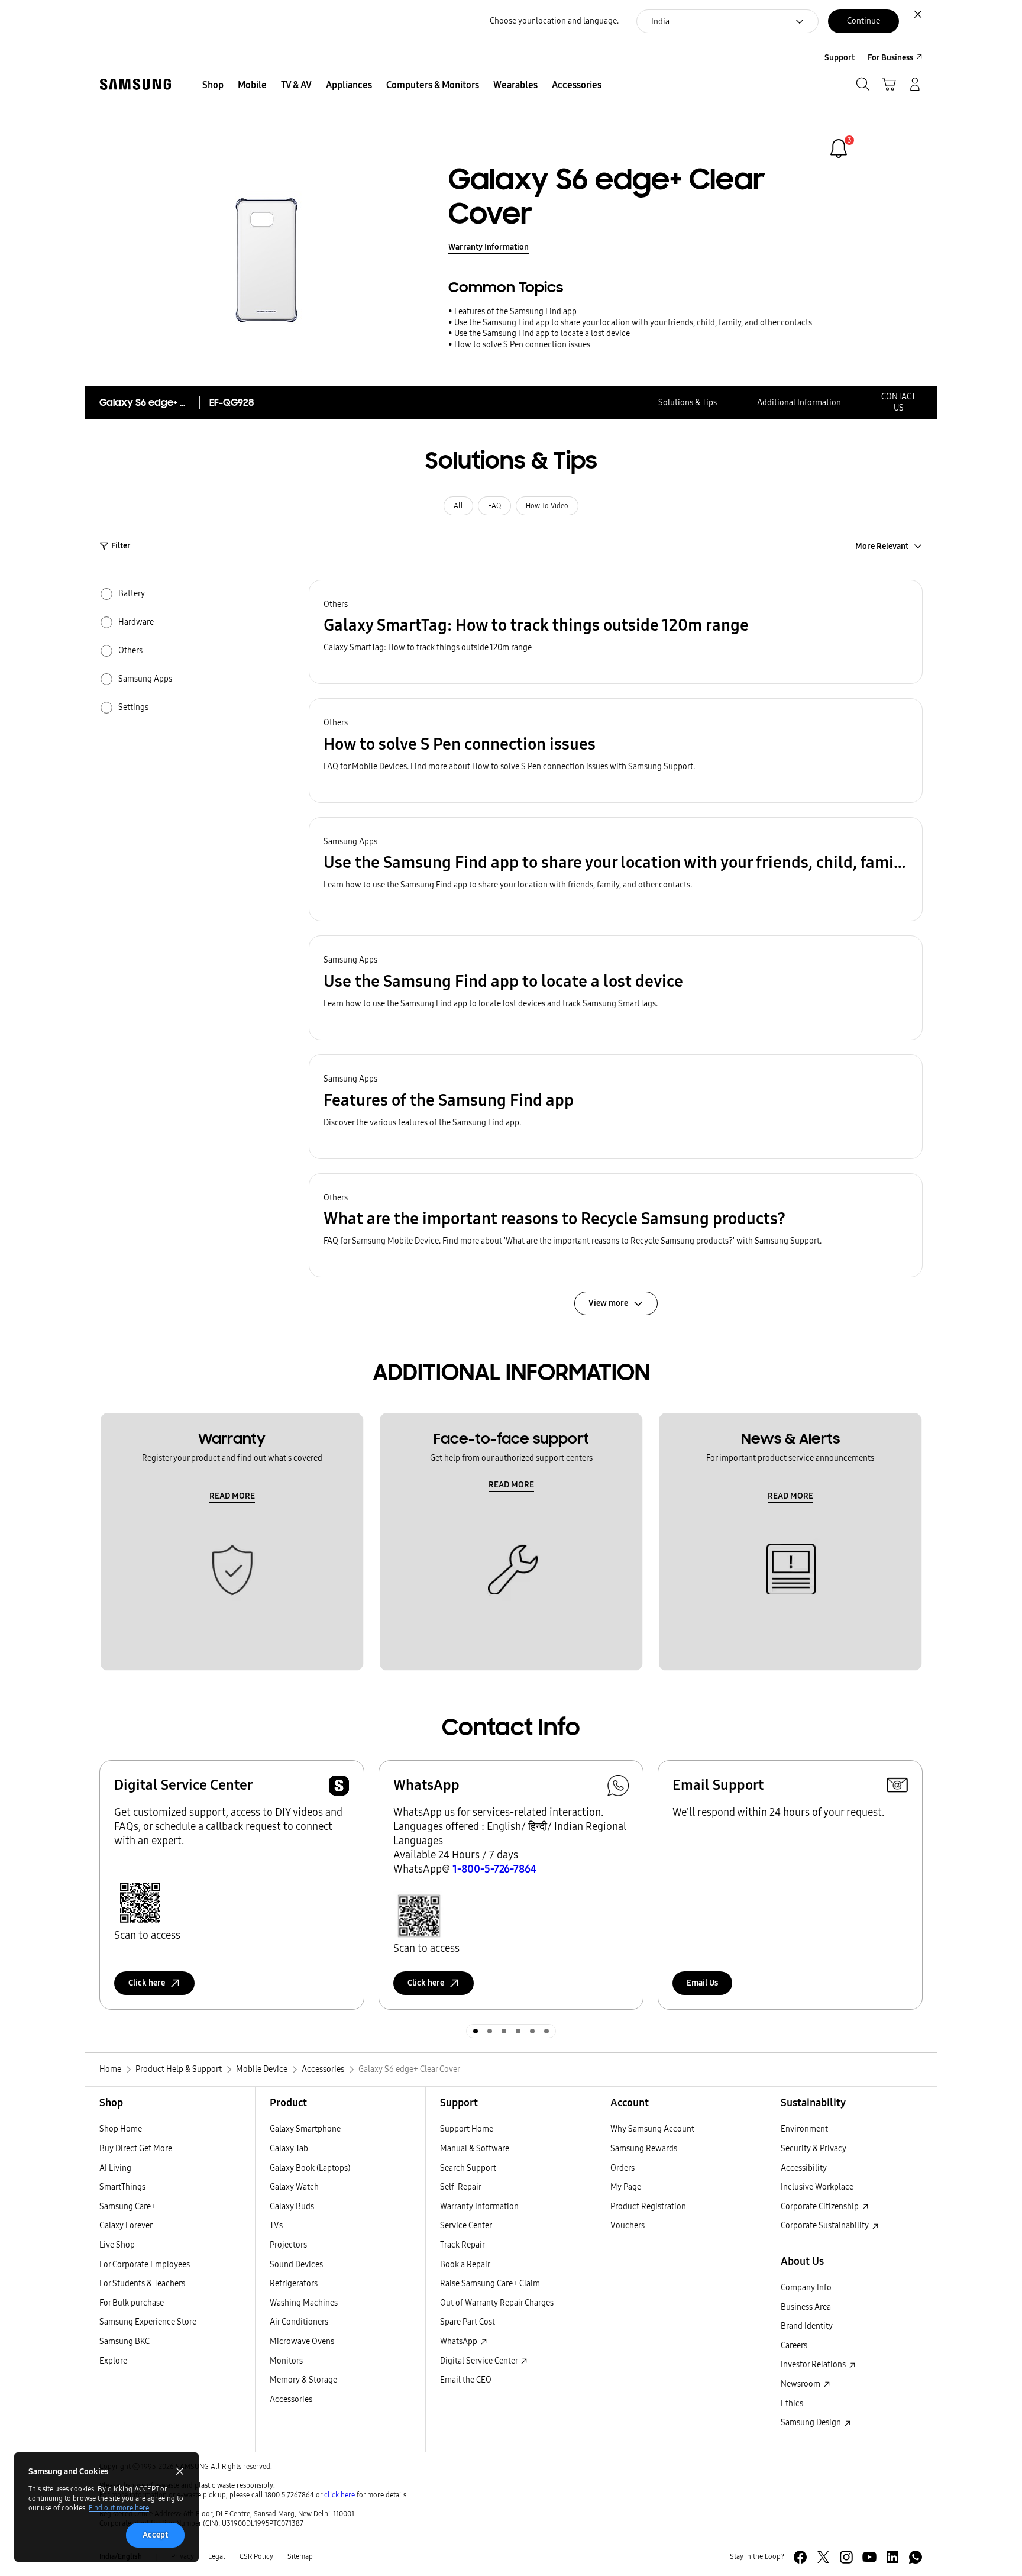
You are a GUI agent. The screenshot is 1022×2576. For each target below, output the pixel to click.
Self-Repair (461, 2187)
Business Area (806, 2307)
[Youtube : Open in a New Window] (869, 2557)
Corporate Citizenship (821, 2207)
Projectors (288, 2245)
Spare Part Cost (468, 2322)
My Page (626, 2187)
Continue (863, 21)
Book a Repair (465, 2265)
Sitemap (300, 2556)
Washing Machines (304, 2303)
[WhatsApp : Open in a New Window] (916, 2557)
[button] (616, 632)
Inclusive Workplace (817, 2187)
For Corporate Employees (145, 2265)
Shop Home (121, 2129)
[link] (839, 149)
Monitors (286, 2361)
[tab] (476, 2031)
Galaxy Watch (294, 2187)
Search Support (468, 2168)
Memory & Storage (303, 2380)
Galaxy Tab (289, 2149)
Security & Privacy (814, 2149)
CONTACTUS (898, 402)
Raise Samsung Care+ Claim (490, 2283)
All (458, 506)
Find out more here (119, 2508)
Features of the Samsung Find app (515, 311)
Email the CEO (466, 2380)
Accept (155, 2535)
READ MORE (232, 1496)
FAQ (494, 506)
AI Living (115, 2168)
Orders (622, 2168)
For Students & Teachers (142, 2283)
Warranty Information (489, 247)
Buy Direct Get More (136, 2149)
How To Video (547, 506)
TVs (276, 2225)
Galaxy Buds (292, 2207)
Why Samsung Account (652, 2129)
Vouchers (628, 2225)
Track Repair (463, 2245)
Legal (217, 2556)
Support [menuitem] (840, 58)
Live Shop (117, 2245)
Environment (804, 2129)
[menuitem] (213, 85)
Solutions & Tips (688, 403)
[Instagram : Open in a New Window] (846, 2557)
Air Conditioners (299, 2322)
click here (339, 2495)
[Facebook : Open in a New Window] (800, 2557)
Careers (794, 2346)
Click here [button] (147, 1983)
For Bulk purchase (132, 2303)
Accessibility (804, 2168)
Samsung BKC (124, 2341)
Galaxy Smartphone (305, 2129)
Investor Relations (814, 2364)
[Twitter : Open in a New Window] (823, 2557)
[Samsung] (135, 84)
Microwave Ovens (302, 2341)
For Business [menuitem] (890, 58)
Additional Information (799, 403)
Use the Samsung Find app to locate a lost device (542, 333)
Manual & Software (475, 2149)
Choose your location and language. (554, 21)
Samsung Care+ (127, 2207)
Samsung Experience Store (148, 2322)
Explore (113, 2361)
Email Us (702, 1983)
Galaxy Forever (126, 2225)
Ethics (792, 2404)
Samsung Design (812, 2422)
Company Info (806, 2288)
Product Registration (648, 2207)
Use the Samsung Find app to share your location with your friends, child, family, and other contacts (633, 323)
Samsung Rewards (644, 2149)
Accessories (291, 2399)
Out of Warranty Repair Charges (497, 2303)
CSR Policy (256, 2556)
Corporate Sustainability (826, 2225)
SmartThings (122, 2187)
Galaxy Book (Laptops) (310, 2168)
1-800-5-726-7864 (494, 1869)
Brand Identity (807, 2326)
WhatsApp (460, 2341)
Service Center (466, 2225)
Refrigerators (294, 2283)
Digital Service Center (480, 2361)
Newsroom (801, 2384)
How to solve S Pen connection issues (522, 345)
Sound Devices (296, 2265)
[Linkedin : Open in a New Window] (892, 2557)
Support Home (467, 2129)
